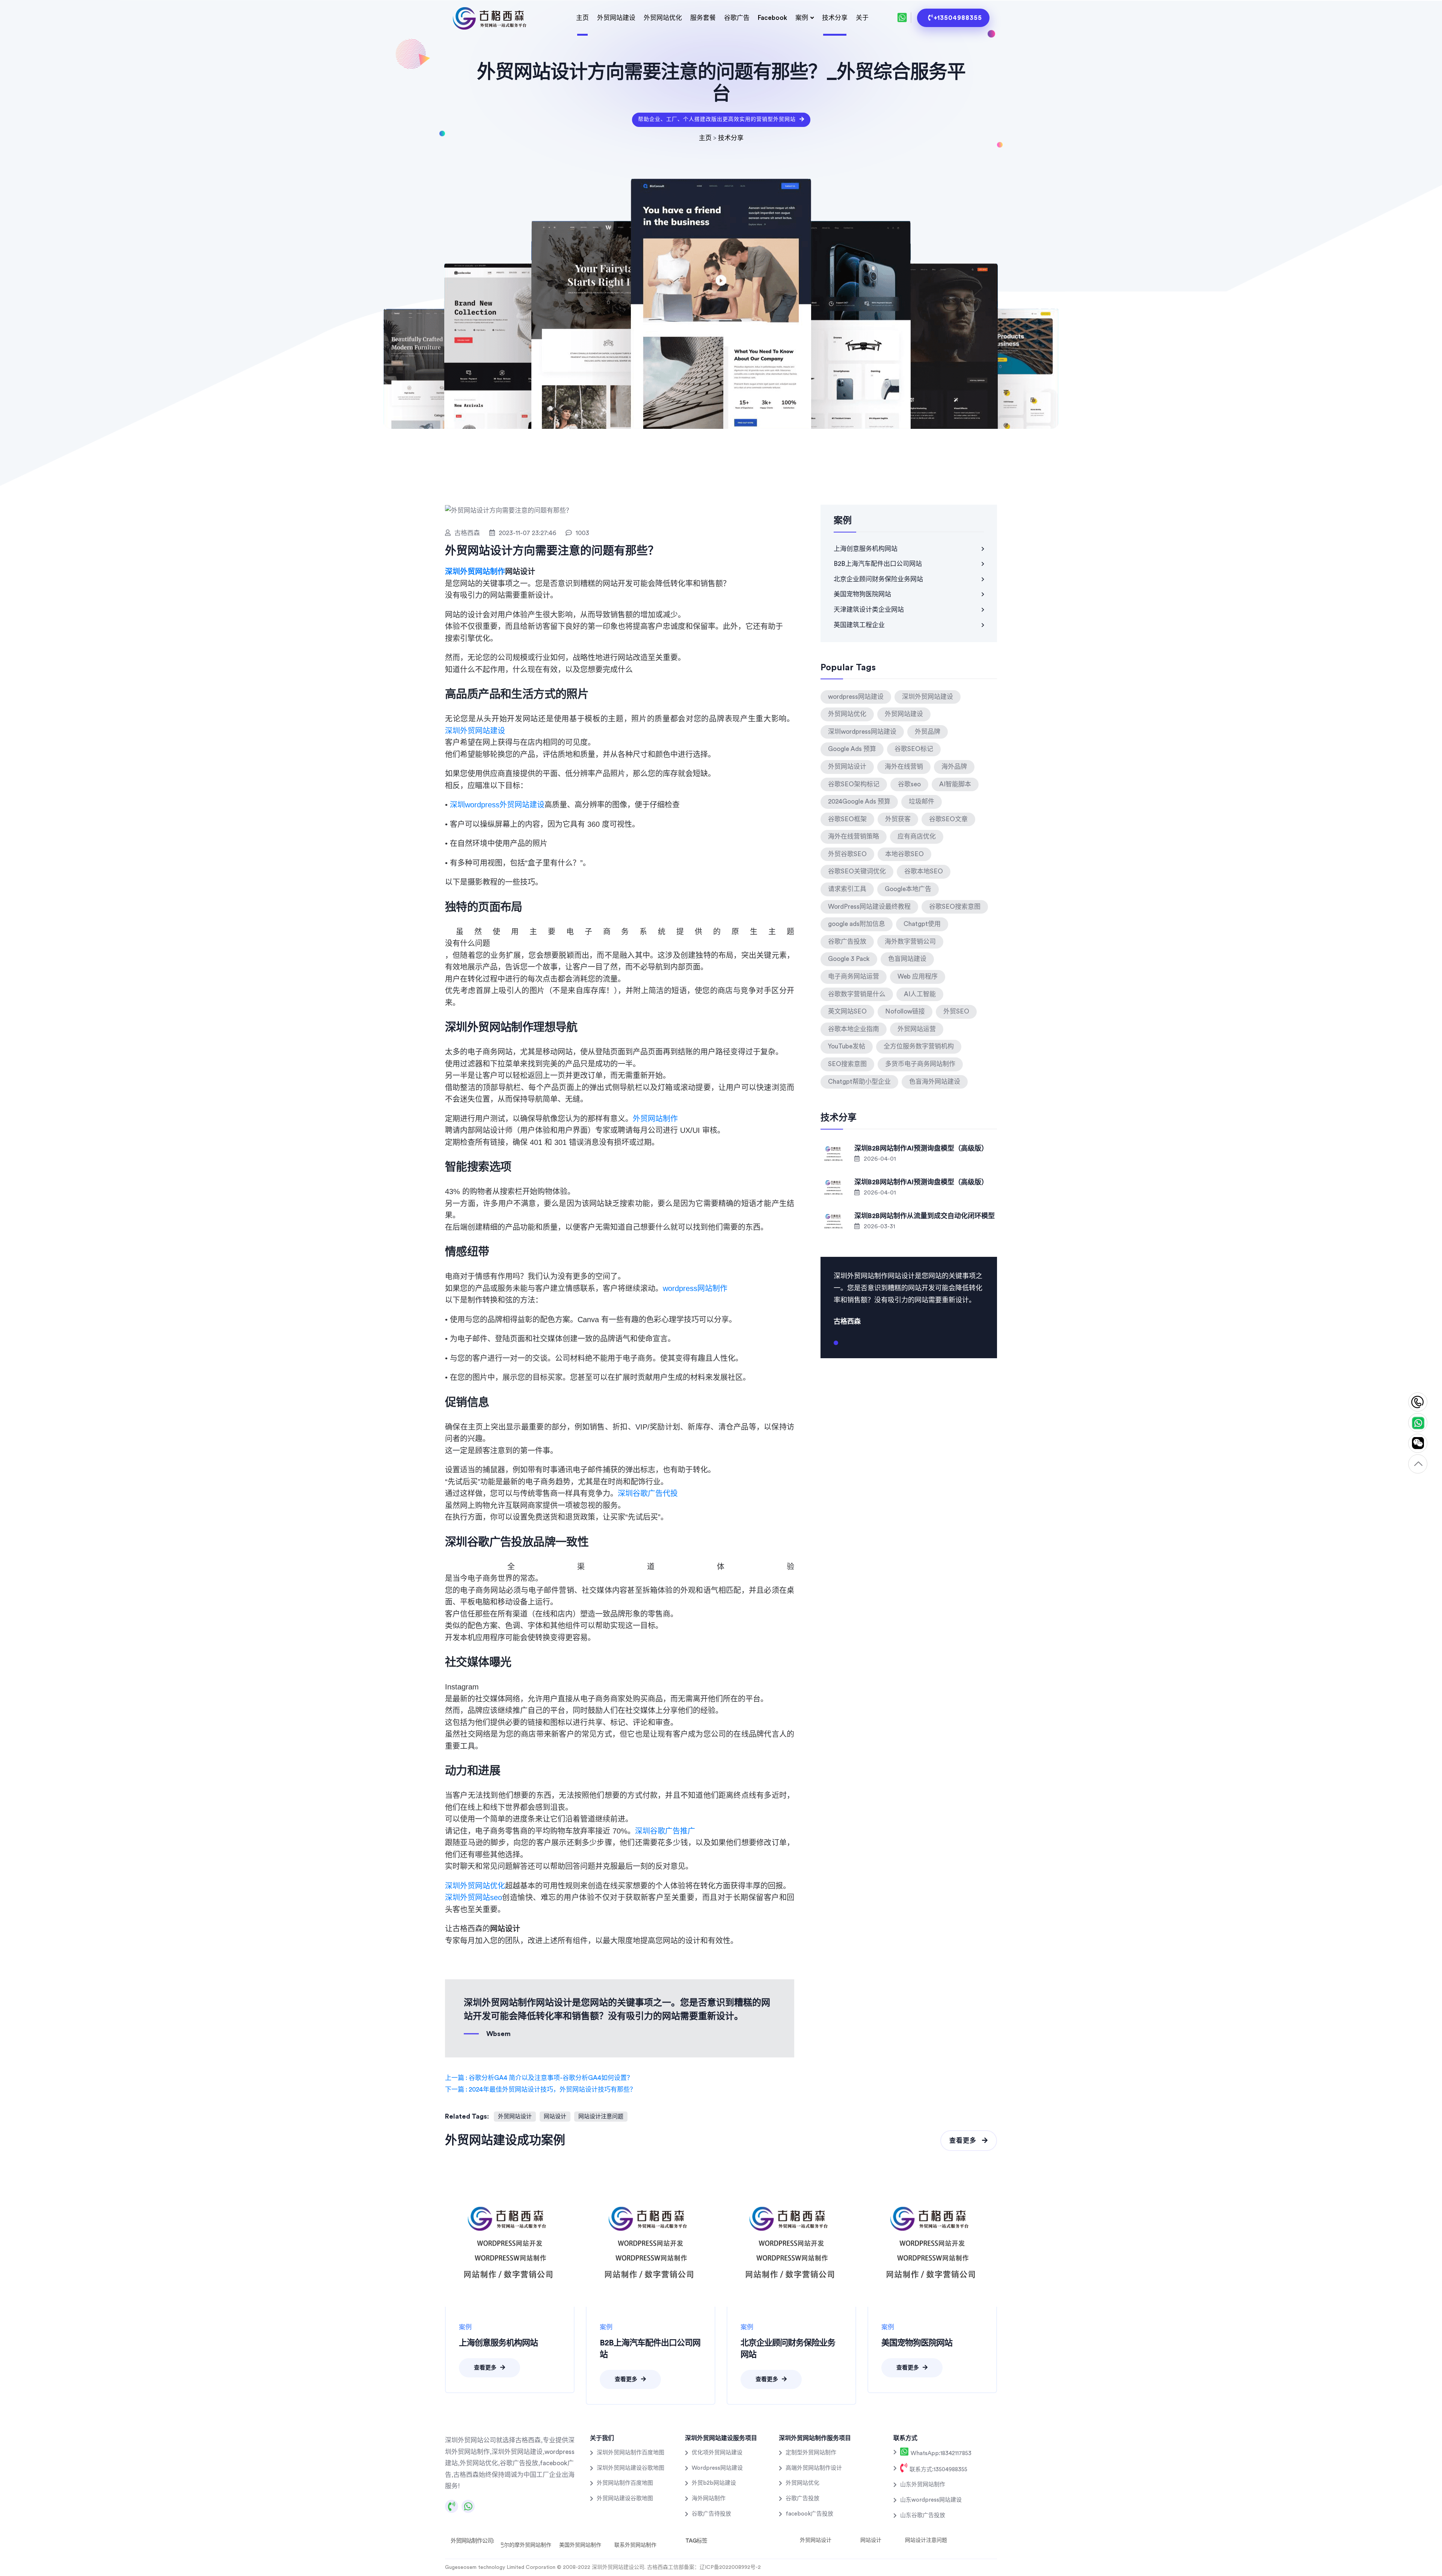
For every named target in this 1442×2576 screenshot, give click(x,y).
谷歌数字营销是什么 (857, 994)
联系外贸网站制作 (635, 2545)
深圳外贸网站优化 (475, 1886)
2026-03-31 (879, 1226)
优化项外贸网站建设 (717, 2453)
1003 (582, 533)
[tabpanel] (909, 1298)
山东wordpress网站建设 (931, 2500)
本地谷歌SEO (904, 854)
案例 (802, 18)
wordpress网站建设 (856, 697)
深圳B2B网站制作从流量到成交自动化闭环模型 (925, 1216)
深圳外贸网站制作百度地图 (630, 2453)
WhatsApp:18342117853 (940, 2453)
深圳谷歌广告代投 (648, 1493)
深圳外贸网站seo (474, 1897)
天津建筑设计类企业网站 (869, 610)
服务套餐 (703, 18)
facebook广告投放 (809, 2514)
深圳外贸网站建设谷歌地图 (630, 2468)
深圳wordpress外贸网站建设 (497, 805)
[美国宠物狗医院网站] (932, 2242)
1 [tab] (836, 1346)
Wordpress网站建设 (717, 2468)
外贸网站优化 (663, 18)
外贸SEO (956, 1011)
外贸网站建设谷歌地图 (625, 2498)
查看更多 (964, 2141)
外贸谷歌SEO (847, 854)
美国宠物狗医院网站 (862, 594)
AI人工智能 (920, 994)
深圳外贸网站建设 (475, 731)
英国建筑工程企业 (859, 625)
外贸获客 (898, 819)
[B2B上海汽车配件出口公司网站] (651, 2242)
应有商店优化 (917, 836)
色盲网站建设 (907, 959)
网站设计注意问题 (601, 2117)
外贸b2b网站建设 (714, 2483)
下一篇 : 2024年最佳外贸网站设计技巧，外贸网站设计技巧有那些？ (541, 2090)
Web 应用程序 (918, 977)
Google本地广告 (908, 889)
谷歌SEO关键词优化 (857, 871)
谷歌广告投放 (847, 942)
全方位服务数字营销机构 (919, 1046)
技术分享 (835, 18)
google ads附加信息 (857, 924)
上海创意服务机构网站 (866, 549)
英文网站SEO (847, 1011)
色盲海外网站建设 (935, 1082)
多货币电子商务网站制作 (920, 1064)
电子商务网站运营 (854, 977)
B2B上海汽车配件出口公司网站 (878, 564)
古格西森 (467, 533)
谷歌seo (909, 784)
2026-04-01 (879, 1159)
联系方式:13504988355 (938, 2470)
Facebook (772, 18)
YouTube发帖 (847, 1046)
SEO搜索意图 (847, 1064)
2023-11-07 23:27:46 (527, 533)
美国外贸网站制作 (580, 2545)
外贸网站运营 (917, 1029)
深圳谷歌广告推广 (665, 1831)
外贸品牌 (928, 732)
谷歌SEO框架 (847, 819)
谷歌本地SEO (924, 871)
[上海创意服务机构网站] (510, 2242)
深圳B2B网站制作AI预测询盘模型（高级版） (921, 1148)
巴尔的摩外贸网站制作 (525, 2545)
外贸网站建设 (616, 18)
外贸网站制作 (655, 1119)
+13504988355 (958, 18)
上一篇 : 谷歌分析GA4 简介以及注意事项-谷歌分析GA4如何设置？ (539, 2078)
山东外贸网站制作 (923, 2485)
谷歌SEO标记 (914, 749)
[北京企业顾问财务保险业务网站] (791, 2242)
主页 (582, 18)
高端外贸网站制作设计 (814, 2468)
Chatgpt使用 (922, 924)
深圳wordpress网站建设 (862, 732)
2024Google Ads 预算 (859, 802)
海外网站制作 (709, 2498)
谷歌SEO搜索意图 (955, 907)
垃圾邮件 (922, 802)
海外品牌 (954, 767)
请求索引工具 (847, 889)
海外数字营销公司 (910, 942)
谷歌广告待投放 (711, 2514)
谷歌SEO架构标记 (854, 784)
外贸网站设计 (515, 2117)
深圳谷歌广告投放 (489, 1541)
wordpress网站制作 (695, 1288)
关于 (862, 18)
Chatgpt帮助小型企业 (859, 1082)
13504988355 (1418, 1402)
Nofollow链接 (905, 1011)
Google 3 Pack (849, 959)
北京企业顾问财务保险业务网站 (878, 579)
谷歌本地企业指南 (854, 1029)
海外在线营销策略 (854, 836)
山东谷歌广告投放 (923, 2515)
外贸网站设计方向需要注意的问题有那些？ (552, 551)
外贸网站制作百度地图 (625, 2483)
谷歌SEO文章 (948, 819)
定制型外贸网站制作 (811, 2453)
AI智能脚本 (955, 784)
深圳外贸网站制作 (475, 572)
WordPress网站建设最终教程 (869, 907)
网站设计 (555, 2117)
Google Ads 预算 (852, 749)
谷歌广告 (737, 18)
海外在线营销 (904, 767)
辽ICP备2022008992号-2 (730, 2567)
